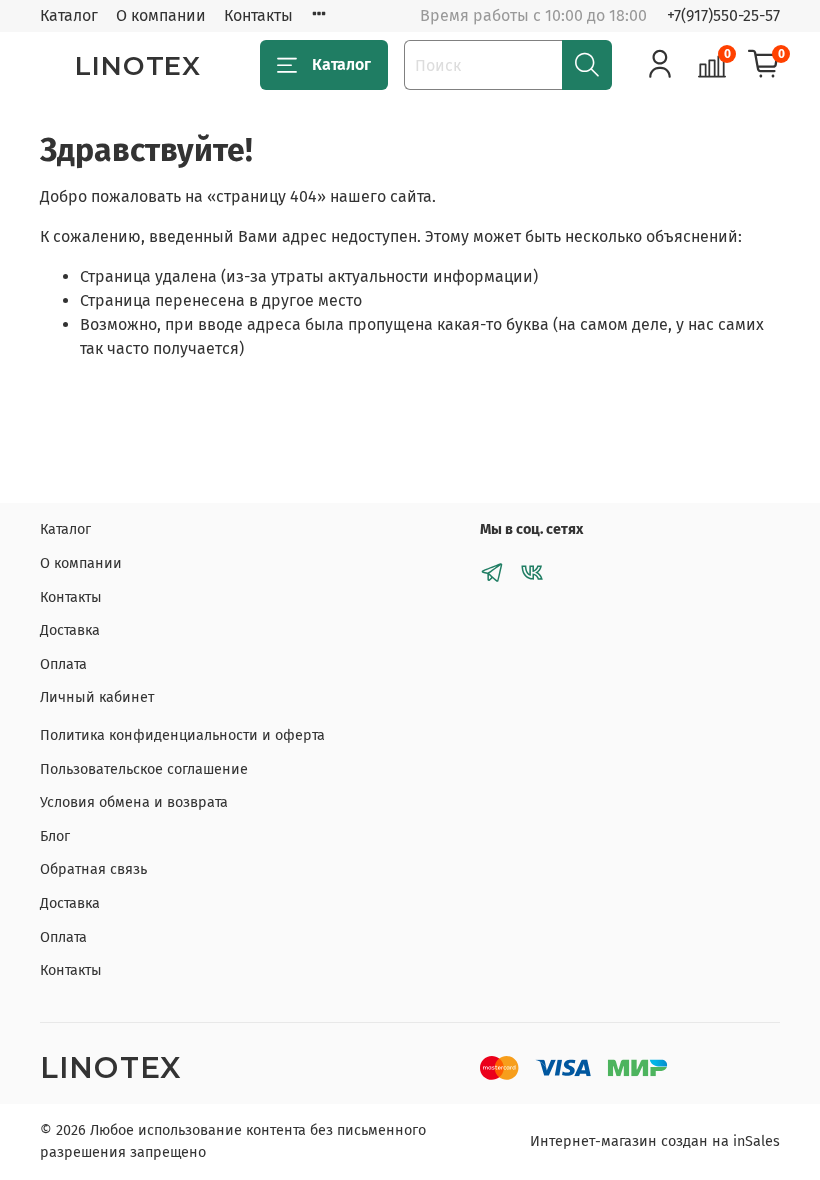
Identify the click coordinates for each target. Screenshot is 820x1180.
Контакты (258, 15)
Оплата (63, 664)
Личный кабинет (97, 697)
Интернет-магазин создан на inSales (655, 1141)
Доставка (70, 630)
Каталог (69, 15)
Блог (55, 836)
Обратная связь (93, 869)
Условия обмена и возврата (134, 802)
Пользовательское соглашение (144, 769)
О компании (161, 15)
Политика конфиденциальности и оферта (182, 735)
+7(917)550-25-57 (723, 15)
